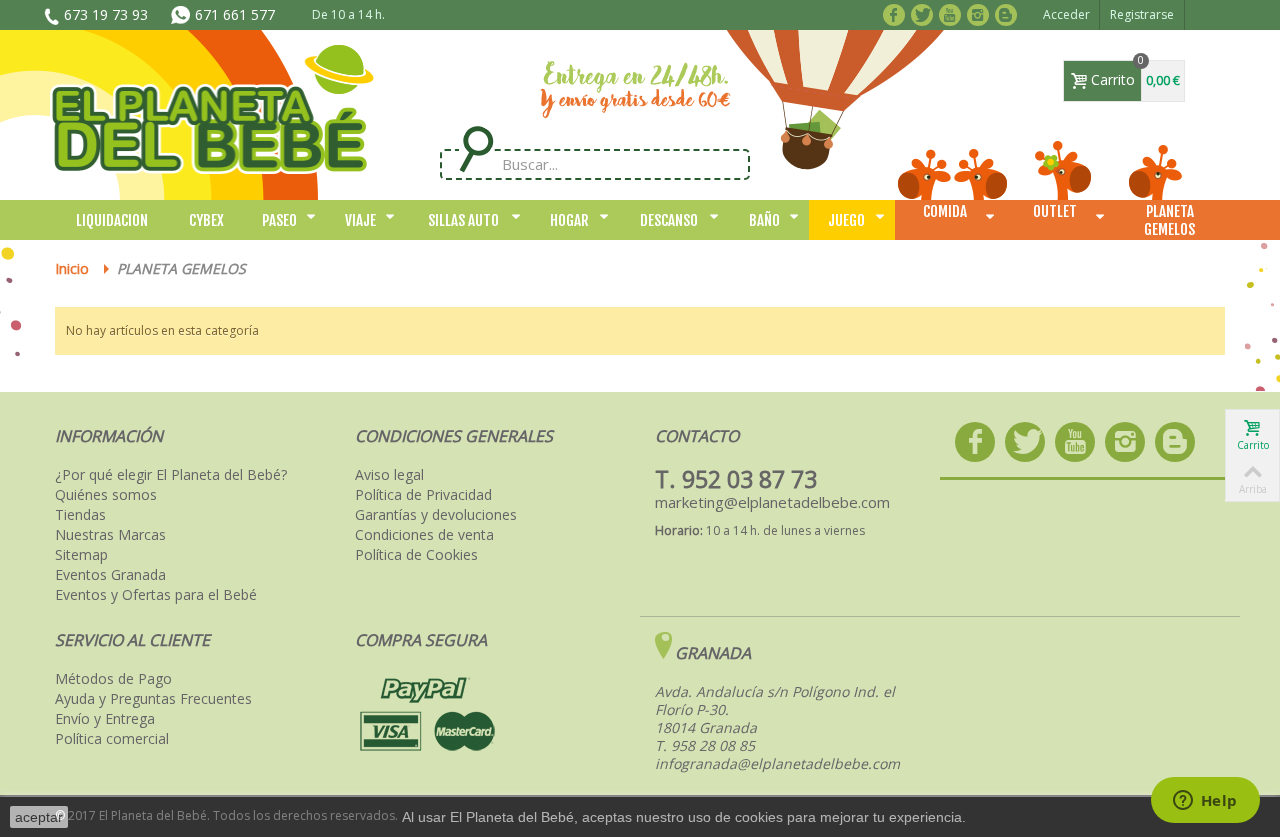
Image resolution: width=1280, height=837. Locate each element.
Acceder (1066, 14)
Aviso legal (389, 475)
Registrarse (1142, 14)
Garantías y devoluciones (436, 515)
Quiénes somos (106, 495)
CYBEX (206, 220)
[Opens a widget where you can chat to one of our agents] (1205, 802)
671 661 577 (235, 14)
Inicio (72, 268)
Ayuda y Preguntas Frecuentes (153, 699)
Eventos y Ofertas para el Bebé (156, 595)
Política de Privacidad (423, 495)
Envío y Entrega (105, 719)
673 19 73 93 (106, 14)
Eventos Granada (110, 575)
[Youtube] (953, 13)
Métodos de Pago (113, 679)
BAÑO (764, 220)
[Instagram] (981, 13)
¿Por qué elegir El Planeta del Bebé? (171, 475)
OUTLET (1055, 211)
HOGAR (569, 220)
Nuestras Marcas (110, 535)
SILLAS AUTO (463, 220)
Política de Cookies (416, 555)
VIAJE (360, 220)
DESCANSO (669, 220)
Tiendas (80, 515)
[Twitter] (925, 13)
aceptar (39, 817)
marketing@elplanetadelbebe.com (772, 502)
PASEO (279, 220)
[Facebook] (897, 13)
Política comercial (112, 739)
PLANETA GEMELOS (1169, 220)
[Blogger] (1009, 13)
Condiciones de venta (424, 535)
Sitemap (81, 555)
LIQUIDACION (112, 220)
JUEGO (846, 220)
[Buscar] (476, 149)
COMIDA (945, 211)
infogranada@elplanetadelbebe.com (777, 763)
